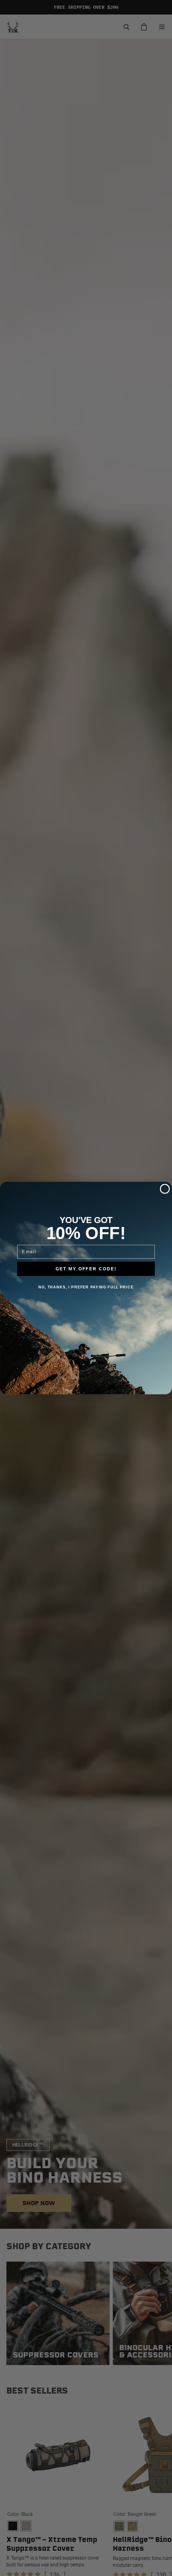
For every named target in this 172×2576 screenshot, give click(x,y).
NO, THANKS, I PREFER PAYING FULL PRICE (86, 1287)
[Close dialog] (165, 1189)
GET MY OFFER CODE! (86, 1268)
